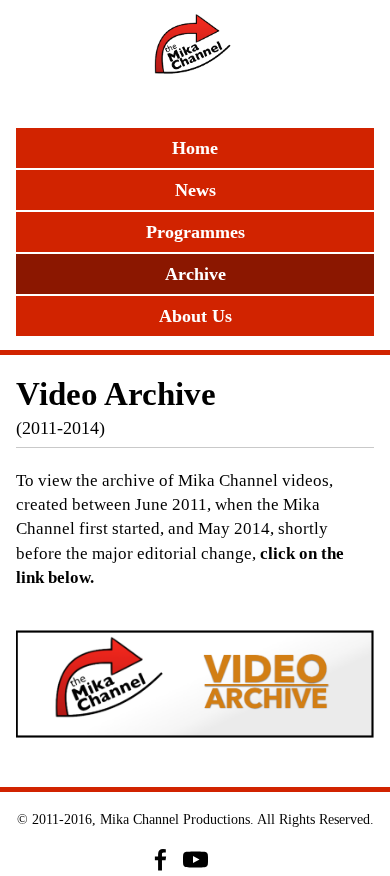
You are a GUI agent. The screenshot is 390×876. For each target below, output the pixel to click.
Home (195, 148)
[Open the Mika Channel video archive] (195, 684)
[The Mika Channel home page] (195, 59)
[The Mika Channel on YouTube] (195, 859)
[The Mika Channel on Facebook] (160, 859)
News (195, 190)
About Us (195, 316)
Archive (195, 274)
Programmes (195, 232)
